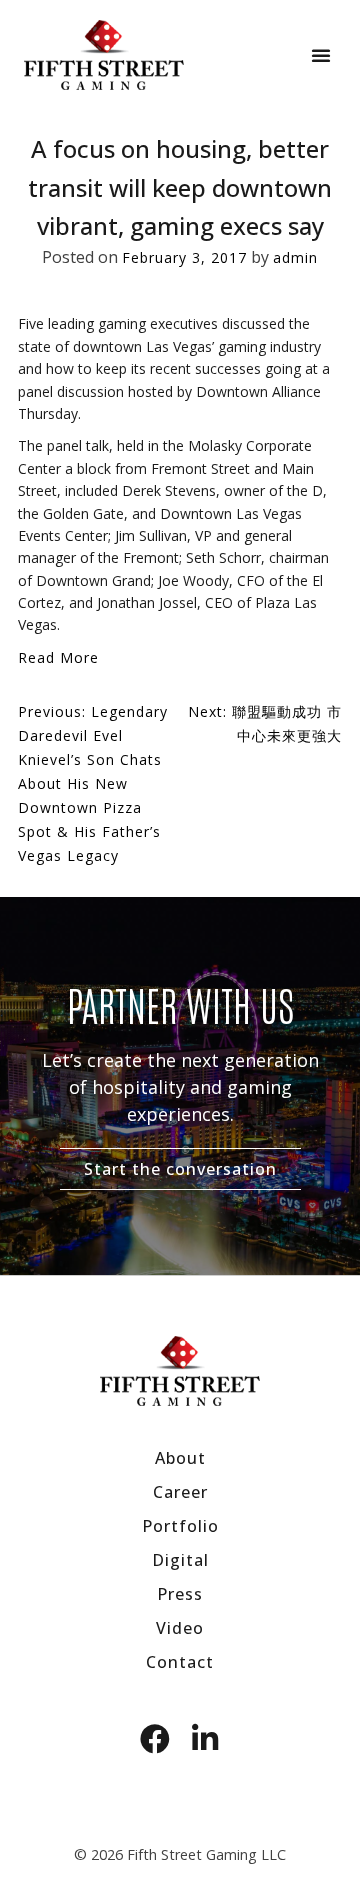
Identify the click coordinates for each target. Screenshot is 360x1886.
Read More (58, 657)
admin (295, 257)
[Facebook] (155, 1739)
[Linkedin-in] (205, 1739)
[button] (321, 55)
